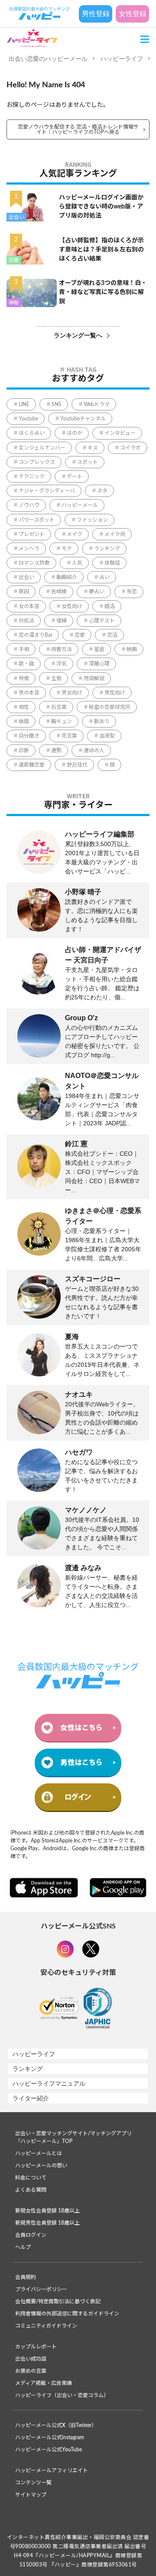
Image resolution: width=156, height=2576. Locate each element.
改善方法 (62, 649)
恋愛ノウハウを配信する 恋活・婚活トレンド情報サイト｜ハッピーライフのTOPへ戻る (78, 129)
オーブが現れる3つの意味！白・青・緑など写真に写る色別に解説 (103, 292)
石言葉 (59, 707)
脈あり (102, 721)
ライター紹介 (31, 2098)
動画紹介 (67, 577)
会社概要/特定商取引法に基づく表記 (58, 2302)
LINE (24, 404)
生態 (56, 678)
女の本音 (29, 606)
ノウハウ (29, 505)
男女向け (72, 693)
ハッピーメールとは (39, 2153)
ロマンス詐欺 (34, 563)
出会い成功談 (31, 2359)
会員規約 (26, 2277)
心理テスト (102, 621)
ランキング (107, 549)
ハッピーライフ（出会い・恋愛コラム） (62, 2395)
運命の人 (94, 751)
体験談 (112, 563)
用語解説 (94, 678)
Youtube (28, 419)
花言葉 (69, 736)
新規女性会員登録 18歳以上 (47, 2211)
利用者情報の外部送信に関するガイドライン (67, 2314)
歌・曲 (26, 664)
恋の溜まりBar (36, 635)
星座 (99, 649)
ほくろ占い (32, 433)
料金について (31, 2178)
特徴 (24, 678)
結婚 (24, 721)
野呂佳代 (77, 765)
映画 (132, 649)
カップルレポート (36, 2347)
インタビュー (120, 433)
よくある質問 (31, 2190)
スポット (88, 462)
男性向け (115, 693)
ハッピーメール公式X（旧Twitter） (56, 2425)
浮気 (62, 664)
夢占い (97, 592)
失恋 (132, 592)
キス (93, 448)
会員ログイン (31, 2235)
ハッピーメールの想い (41, 2166)
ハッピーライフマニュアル (49, 2083)
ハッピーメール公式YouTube (49, 2450)
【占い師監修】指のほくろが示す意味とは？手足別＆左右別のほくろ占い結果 (101, 250)
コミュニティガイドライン (46, 2326)
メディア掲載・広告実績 (44, 2383)
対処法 (26, 621)
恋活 (112, 635)
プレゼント (32, 534)
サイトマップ (31, 2495)
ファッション (92, 520)
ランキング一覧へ (78, 335)
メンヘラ (29, 549)
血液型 (107, 736)
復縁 (62, 621)
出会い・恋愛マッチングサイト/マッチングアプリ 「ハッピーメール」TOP (73, 2137)
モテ (67, 549)
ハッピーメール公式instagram (50, 2437)
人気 (77, 563)
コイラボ (130, 448)
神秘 (14, 303)
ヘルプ (23, 2247)
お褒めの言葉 (31, 2371)
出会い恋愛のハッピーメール (48, 59)
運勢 (56, 751)
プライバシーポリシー (41, 2289)
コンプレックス (37, 462)
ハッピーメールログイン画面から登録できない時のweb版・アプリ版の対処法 (101, 207)
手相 (24, 649)
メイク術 (115, 534)
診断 (14, 260)
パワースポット (37, 520)
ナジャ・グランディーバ (47, 491)
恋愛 (80, 635)
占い (104, 577)
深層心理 (99, 664)
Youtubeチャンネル (83, 419)
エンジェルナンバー (42, 448)
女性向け (72, 606)
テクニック (32, 476)
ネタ (102, 491)
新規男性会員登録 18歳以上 (47, 2223)
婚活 (110, 606)
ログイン (78, 1797)
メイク (75, 534)
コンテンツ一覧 (33, 2483)
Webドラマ (97, 404)
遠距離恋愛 (32, 765)
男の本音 (29, 693)
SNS (57, 404)
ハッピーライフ (122, 59)
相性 (24, 707)
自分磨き (29, 736)
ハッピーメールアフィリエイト (52, 2470)
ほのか (75, 433)
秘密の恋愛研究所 (110, 707)
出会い (16, 217)
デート (75, 476)
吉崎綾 (59, 592)
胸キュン (62, 721)
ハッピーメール (80, 505)
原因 (24, 592)
